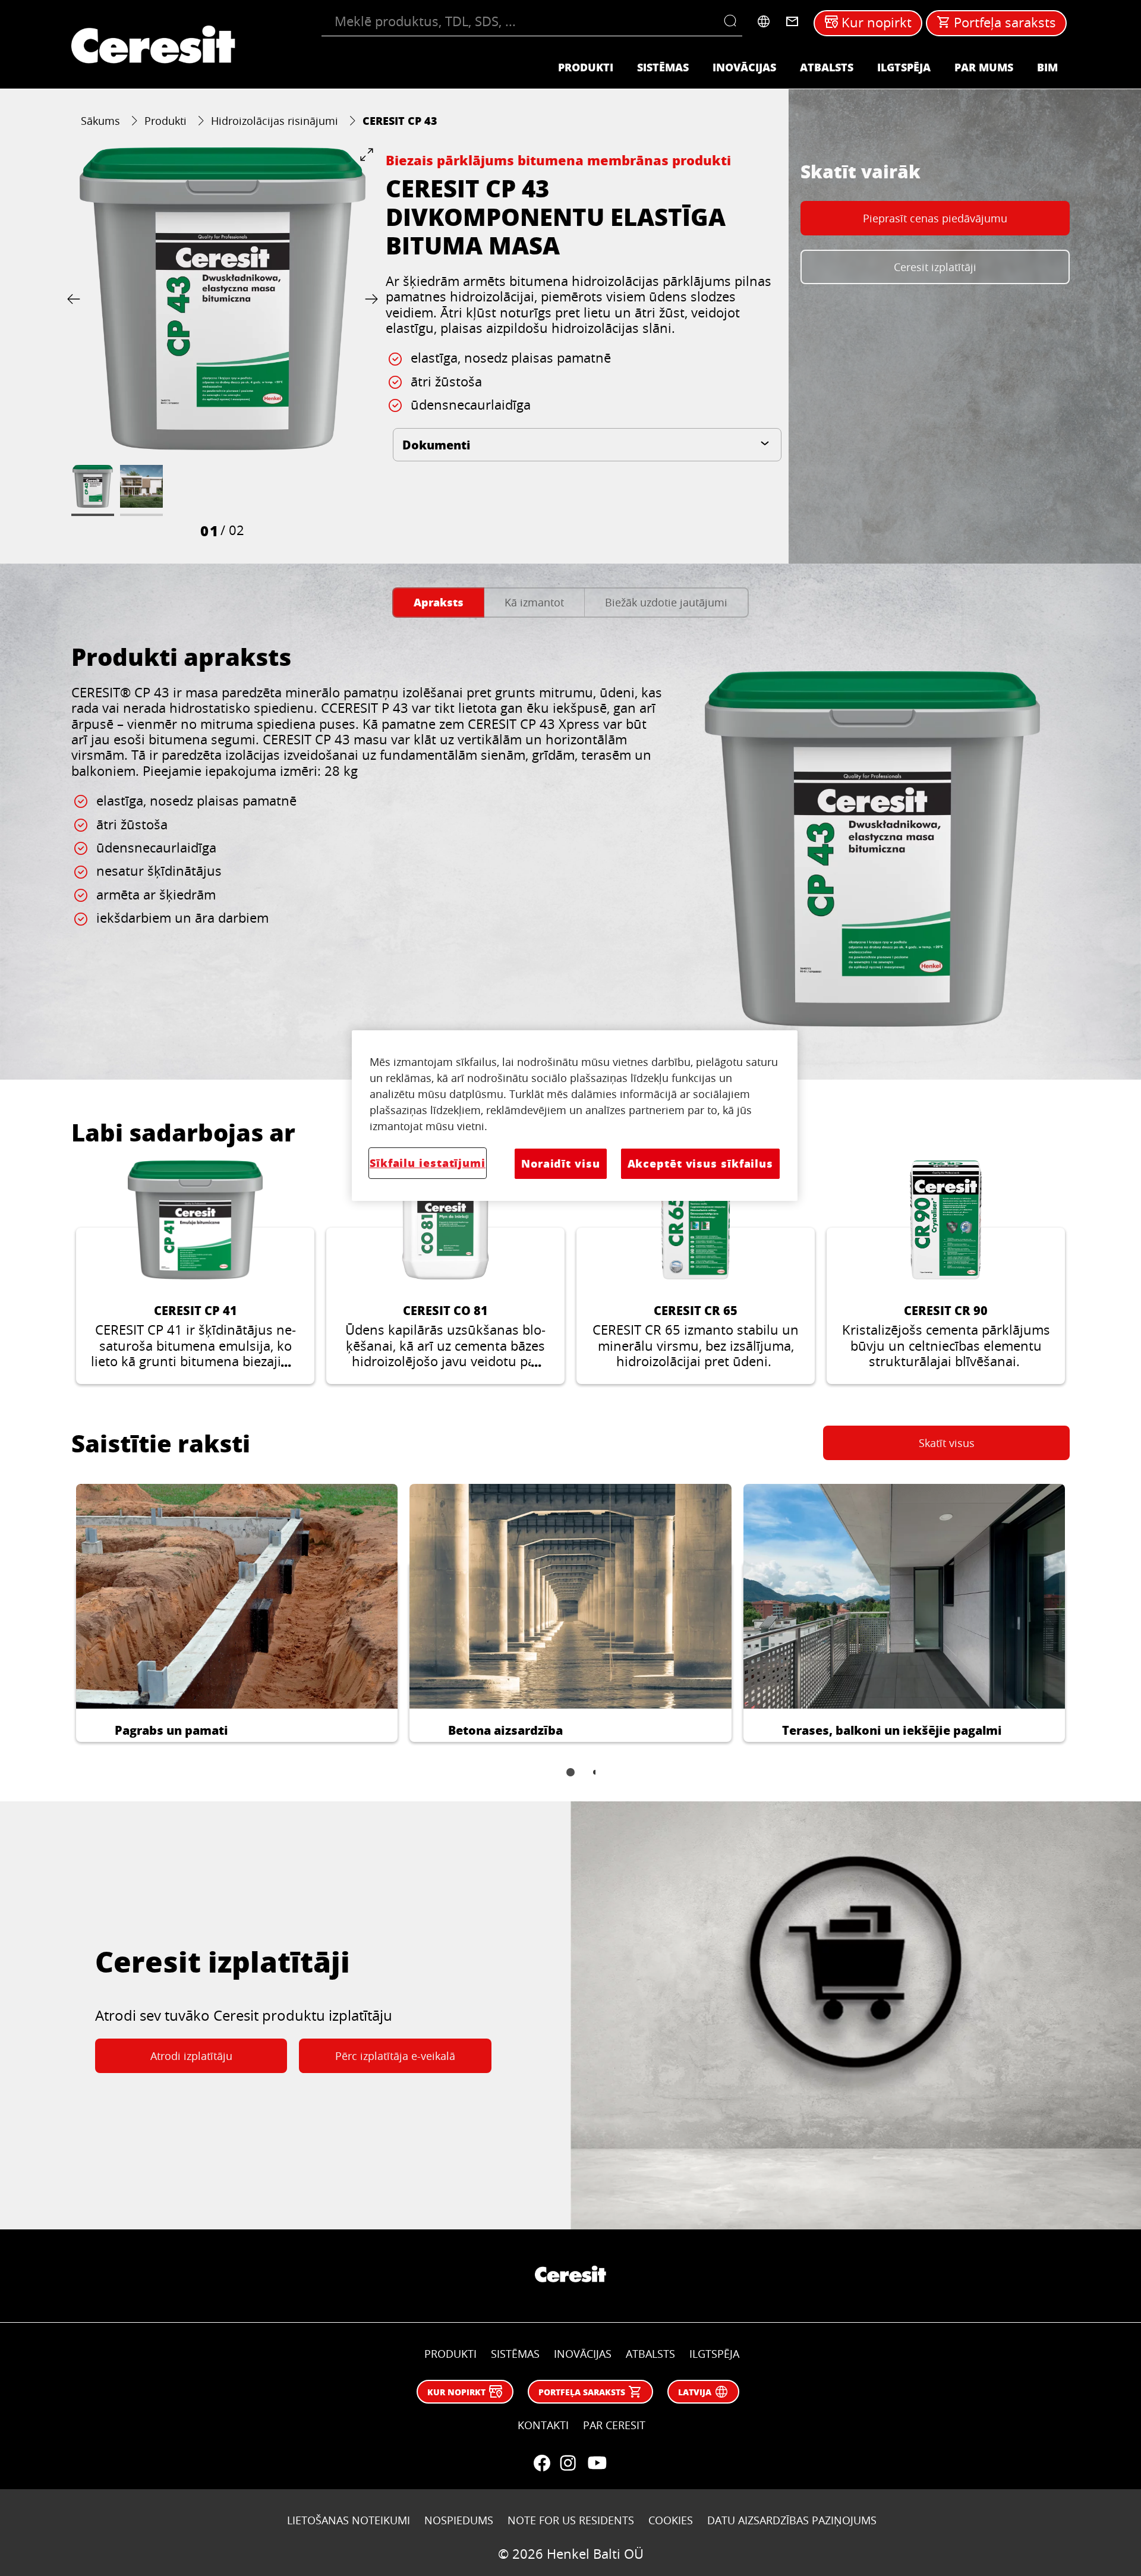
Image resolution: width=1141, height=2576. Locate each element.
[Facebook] (542, 2463)
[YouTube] (597, 2463)
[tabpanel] (570, 842)
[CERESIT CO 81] (445, 1272)
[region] (575, 1116)
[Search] (733, 21)
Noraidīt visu (561, 1163)
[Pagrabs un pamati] (237, 1613)
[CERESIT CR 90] (946, 1272)
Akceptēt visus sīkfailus (700, 1163)
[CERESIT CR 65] (696, 1272)
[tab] (438, 603)
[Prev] (76, 299)
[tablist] (570, 1781)
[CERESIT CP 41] (195, 1272)
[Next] (369, 299)
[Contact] (792, 21)
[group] (223, 344)
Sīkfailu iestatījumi (428, 1163)
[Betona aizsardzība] (570, 1613)
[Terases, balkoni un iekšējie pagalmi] (904, 1613)
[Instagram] (568, 2463)
